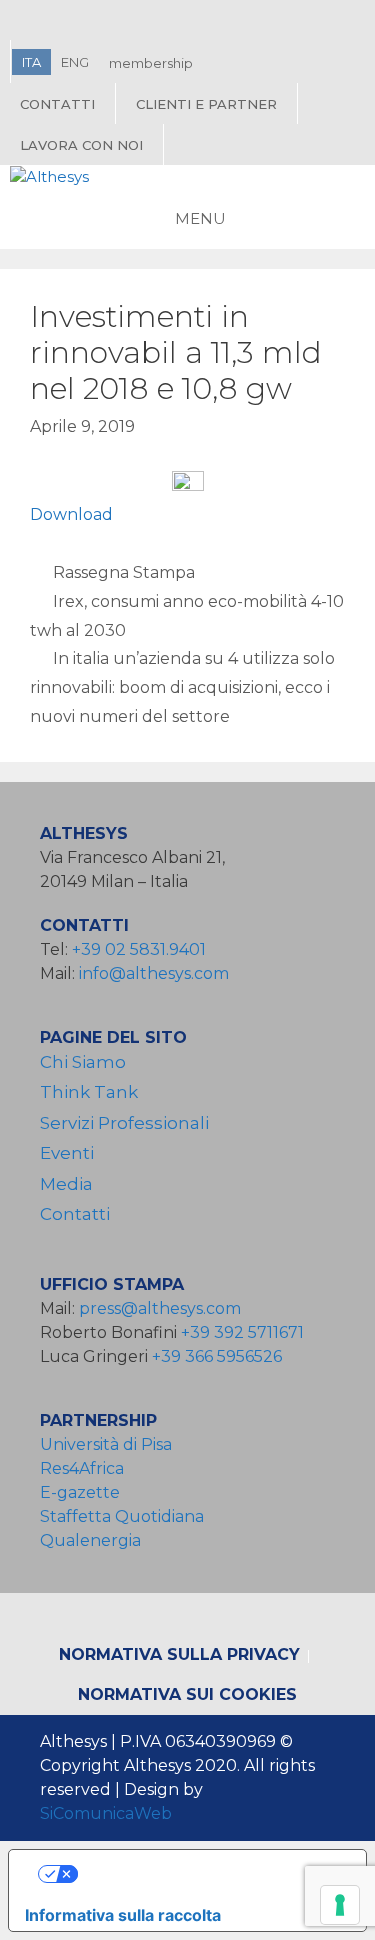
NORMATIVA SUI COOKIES (187, 1694)
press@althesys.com (160, 1308)
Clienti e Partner (206, 104)
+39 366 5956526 (217, 1356)
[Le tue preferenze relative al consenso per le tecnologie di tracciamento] (340, 1905)
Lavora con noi (81, 145)
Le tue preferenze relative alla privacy (207, 1874)
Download (71, 514)
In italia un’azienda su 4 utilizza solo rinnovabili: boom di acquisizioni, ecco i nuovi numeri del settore (182, 687)
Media (66, 1184)
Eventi (67, 1153)
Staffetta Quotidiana (122, 1516)
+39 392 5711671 (242, 1332)
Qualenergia (90, 1540)
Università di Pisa (106, 1444)
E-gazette (80, 1492)
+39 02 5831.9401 (139, 949)
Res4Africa (86, 1468)
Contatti (57, 104)
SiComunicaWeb (106, 1813)
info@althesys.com (154, 973)
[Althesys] (49, 177)
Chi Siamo (83, 1062)
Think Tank (89, 1092)
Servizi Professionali (124, 1123)
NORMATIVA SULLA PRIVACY (179, 1654)
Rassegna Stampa (124, 572)
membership (151, 63)
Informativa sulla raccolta (123, 1915)
